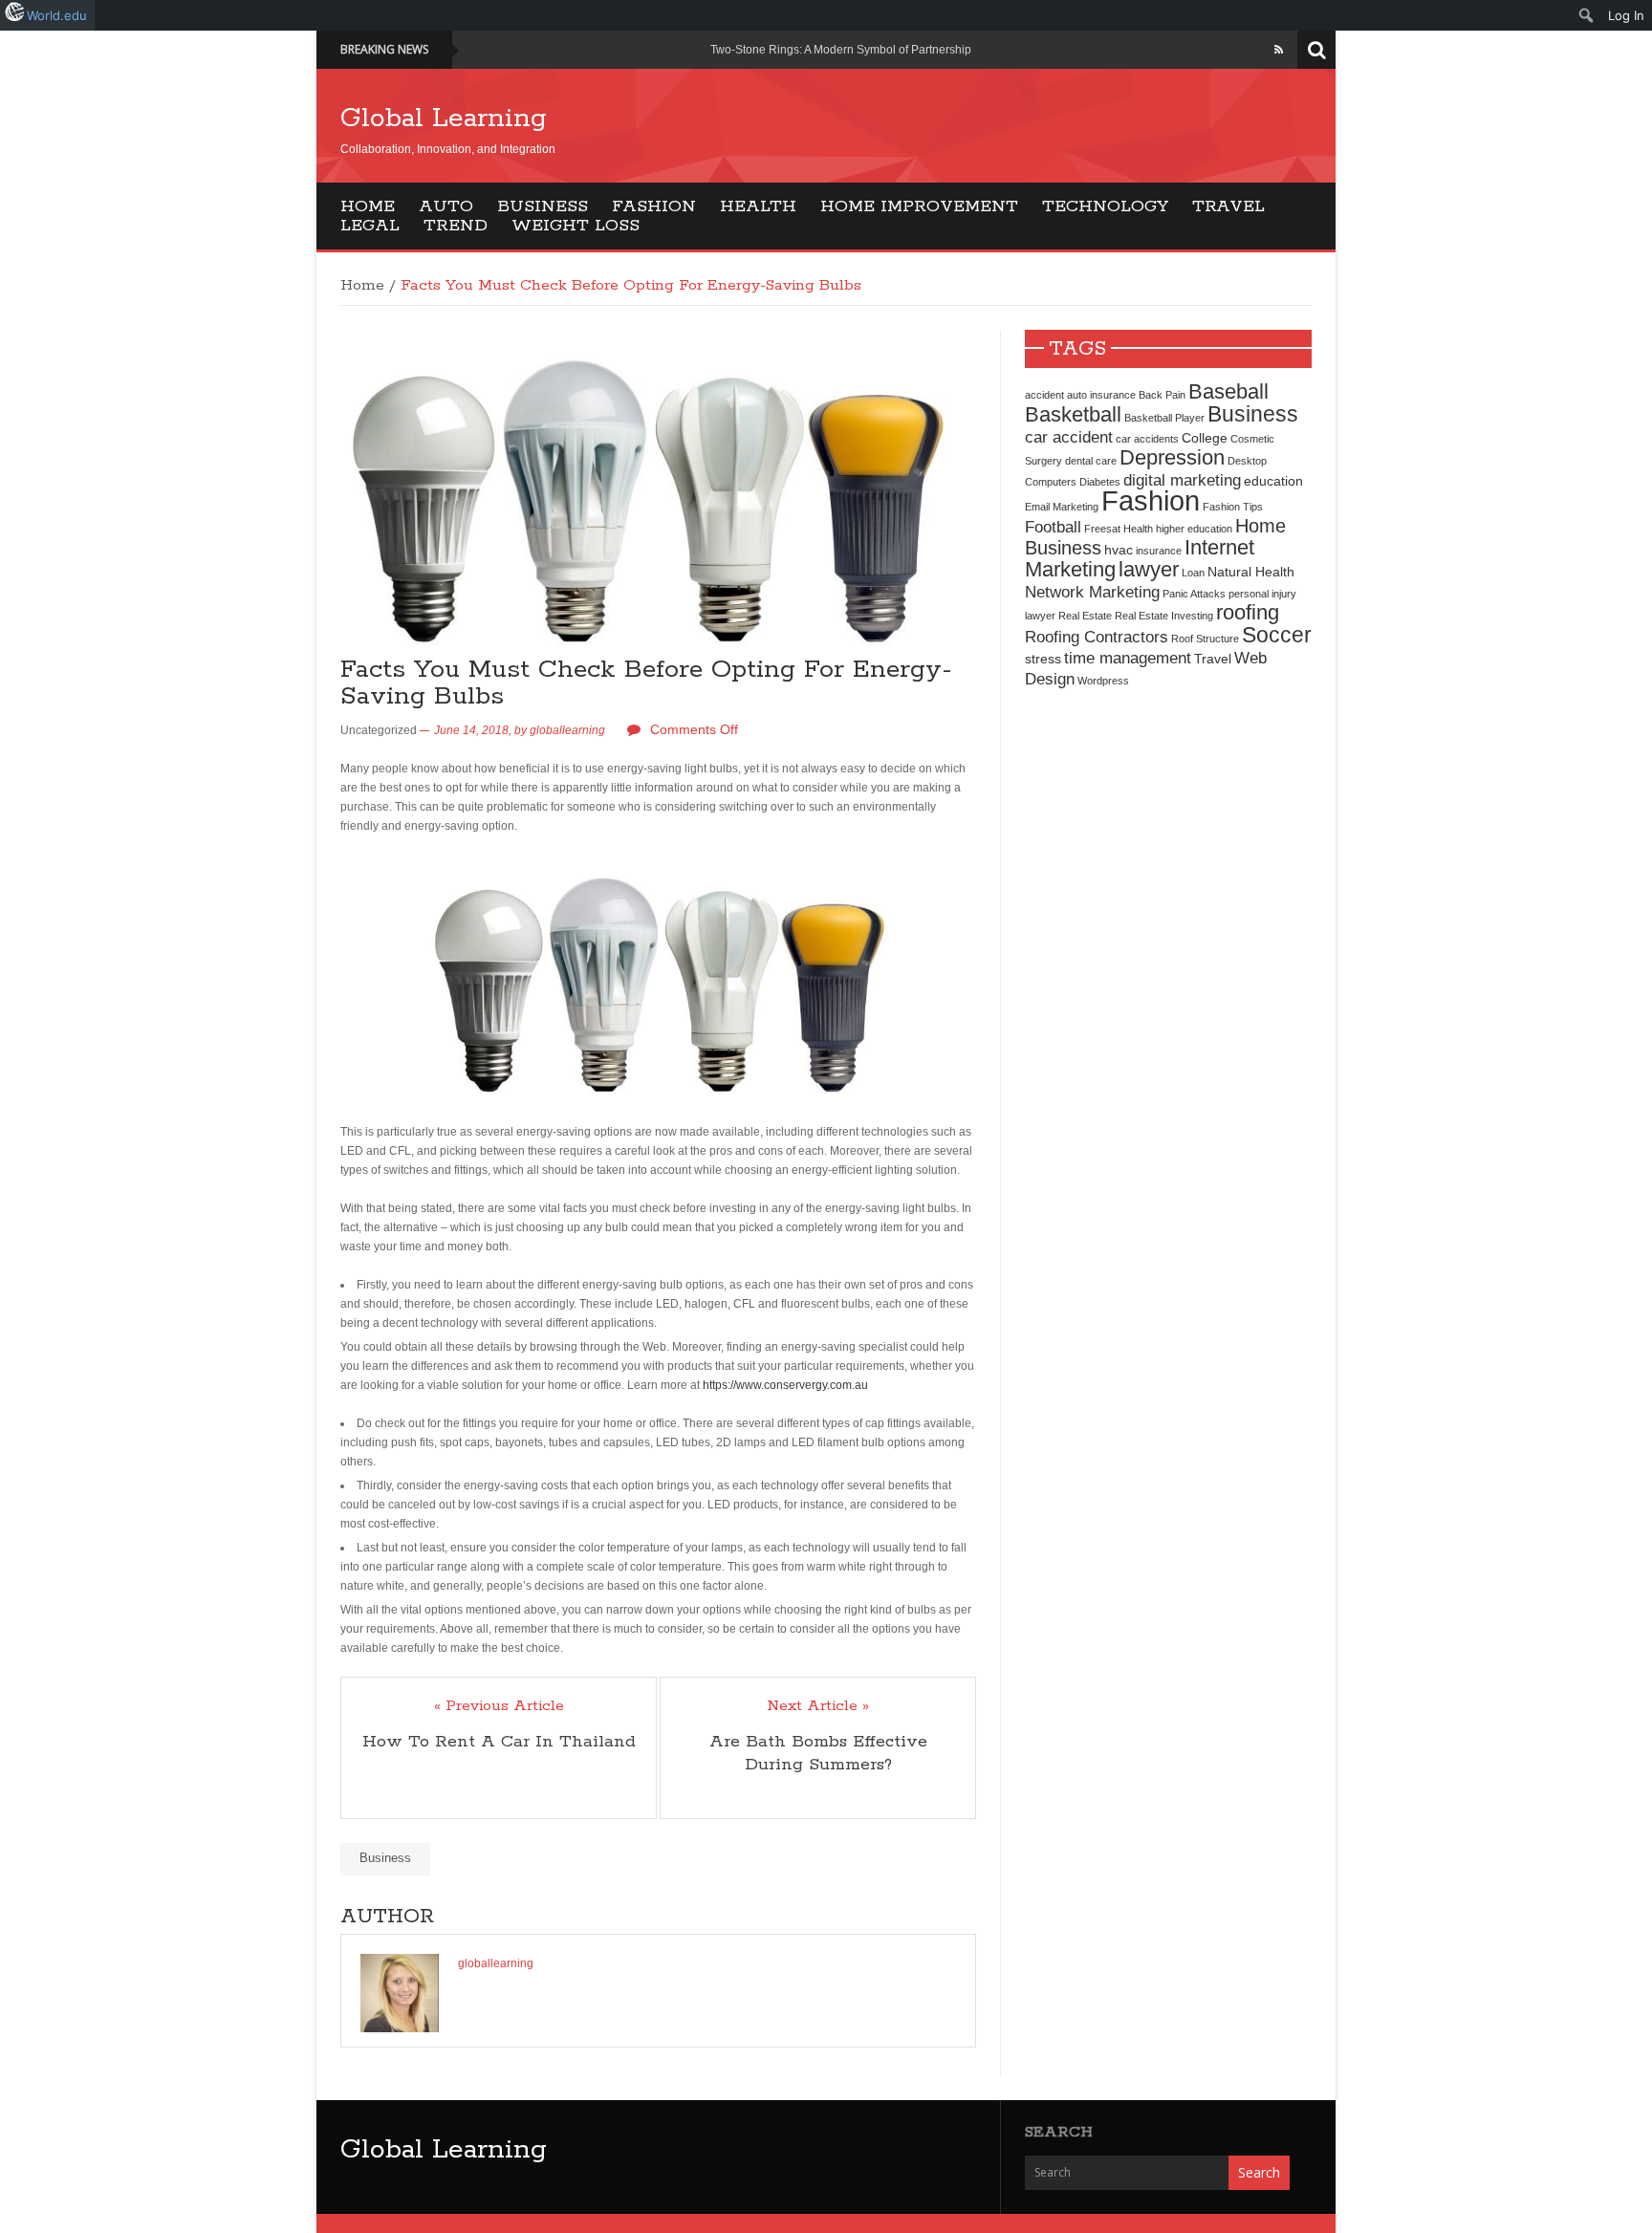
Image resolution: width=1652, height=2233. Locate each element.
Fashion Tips (1233, 507)
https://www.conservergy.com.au (785, 1385)
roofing (1248, 612)
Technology (1105, 206)
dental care (1091, 461)
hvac (1119, 550)
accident (1044, 395)
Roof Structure (1205, 639)
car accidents (1147, 439)
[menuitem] (1587, 15)
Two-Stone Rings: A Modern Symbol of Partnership (841, 50)
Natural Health (1251, 572)
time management (1128, 658)
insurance (1159, 551)
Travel (1228, 206)
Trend (456, 226)
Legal (370, 226)
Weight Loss (576, 226)
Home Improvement (919, 206)
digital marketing (1182, 480)
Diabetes (1100, 482)
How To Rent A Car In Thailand (499, 1742)
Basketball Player (1164, 418)
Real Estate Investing (1164, 616)
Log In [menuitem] (1626, 15)
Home (368, 206)
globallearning (567, 730)
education (1273, 481)
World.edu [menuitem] (57, 15)
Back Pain (1162, 395)
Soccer (1277, 635)
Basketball (1073, 414)
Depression (1172, 457)
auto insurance (1101, 395)
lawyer (1149, 569)
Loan (1193, 573)
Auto (446, 206)
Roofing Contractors (1097, 637)
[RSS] (1279, 50)
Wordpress (1103, 681)
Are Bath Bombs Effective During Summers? (818, 1753)
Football (1053, 527)
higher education (1194, 529)
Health (758, 206)
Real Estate (1085, 616)
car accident (1069, 437)
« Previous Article (499, 1706)
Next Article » (818, 1706)
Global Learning (444, 119)
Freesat (1102, 529)
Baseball (1228, 391)
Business (543, 206)
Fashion (654, 206)
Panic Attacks (1194, 594)
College (1205, 438)
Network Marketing (1092, 592)
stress (1043, 659)
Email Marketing (1062, 507)
